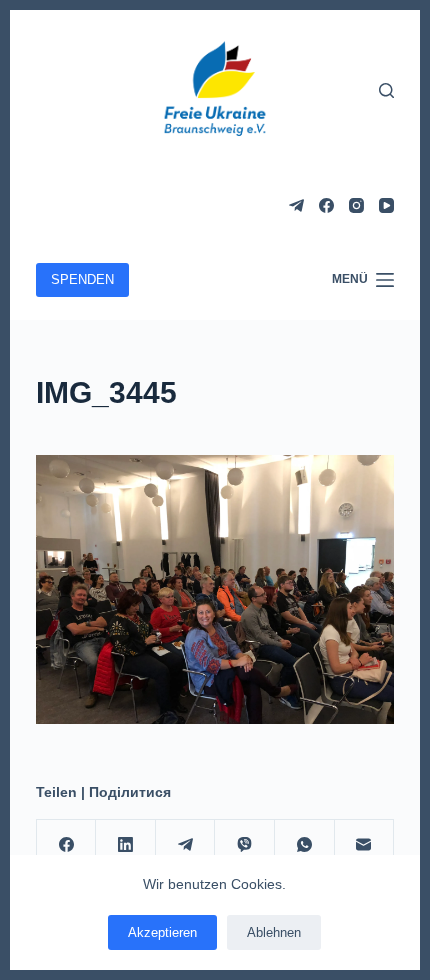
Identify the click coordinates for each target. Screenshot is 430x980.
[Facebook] (326, 205)
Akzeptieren (162, 932)
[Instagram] (356, 205)
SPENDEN (82, 279)
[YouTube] (386, 205)
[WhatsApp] (305, 845)
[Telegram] (296, 205)
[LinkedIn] (126, 845)
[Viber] (245, 845)
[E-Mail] (365, 845)
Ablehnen (274, 932)
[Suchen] (386, 90)
